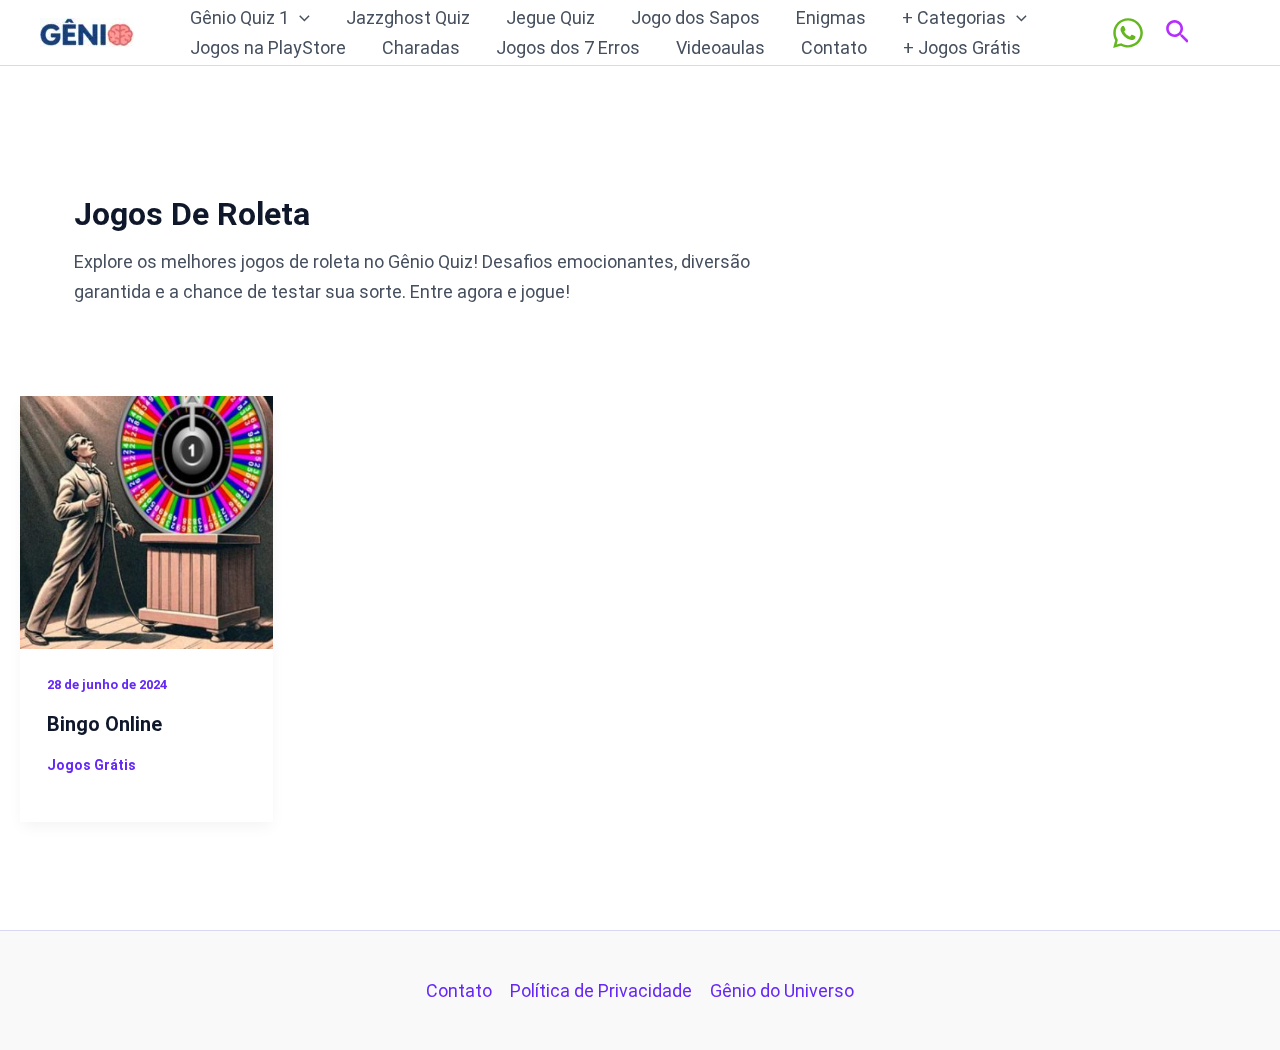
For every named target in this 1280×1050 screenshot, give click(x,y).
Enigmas (831, 17)
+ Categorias (954, 17)
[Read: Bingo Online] (146, 520)
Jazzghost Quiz (408, 17)
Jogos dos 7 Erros (568, 47)
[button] (299, 18)
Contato (834, 47)
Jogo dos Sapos (695, 17)
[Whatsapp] (1128, 33)
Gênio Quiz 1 (239, 17)
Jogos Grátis (91, 765)
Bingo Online (104, 724)
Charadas (421, 47)
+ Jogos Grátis (962, 47)
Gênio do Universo (782, 990)
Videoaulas (720, 47)
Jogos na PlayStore (268, 47)
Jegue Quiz (550, 17)
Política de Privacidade (601, 990)
